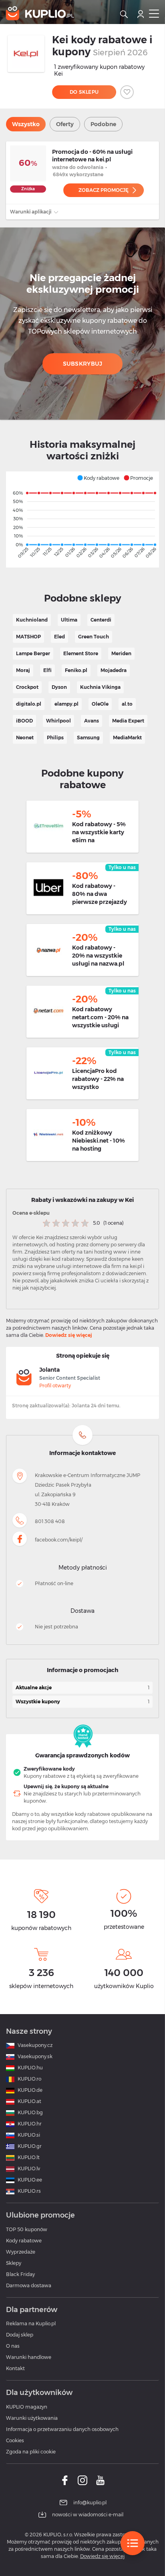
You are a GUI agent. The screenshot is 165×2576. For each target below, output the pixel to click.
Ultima (69, 620)
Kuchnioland (32, 620)
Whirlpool (58, 721)
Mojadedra (114, 670)
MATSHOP (28, 637)
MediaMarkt (127, 738)
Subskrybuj (83, 364)
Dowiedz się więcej (69, 1335)
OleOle (100, 704)
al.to (127, 704)
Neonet (25, 738)
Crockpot (27, 687)
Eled (59, 637)
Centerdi (101, 620)
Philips (55, 738)
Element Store (81, 653)
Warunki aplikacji (31, 212)
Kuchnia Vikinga (100, 687)
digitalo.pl (29, 704)
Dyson (59, 687)
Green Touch (94, 637)
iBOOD (24, 721)
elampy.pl (66, 704)
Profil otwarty (55, 1386)
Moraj (23, 670)
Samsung (88, 738)
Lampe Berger (33, 653)
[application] (82, 519)
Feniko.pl (76, 670)
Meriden (121, 653)
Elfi (47, 670)
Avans (92, 721)
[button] (98, 478)
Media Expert (128, 721)
